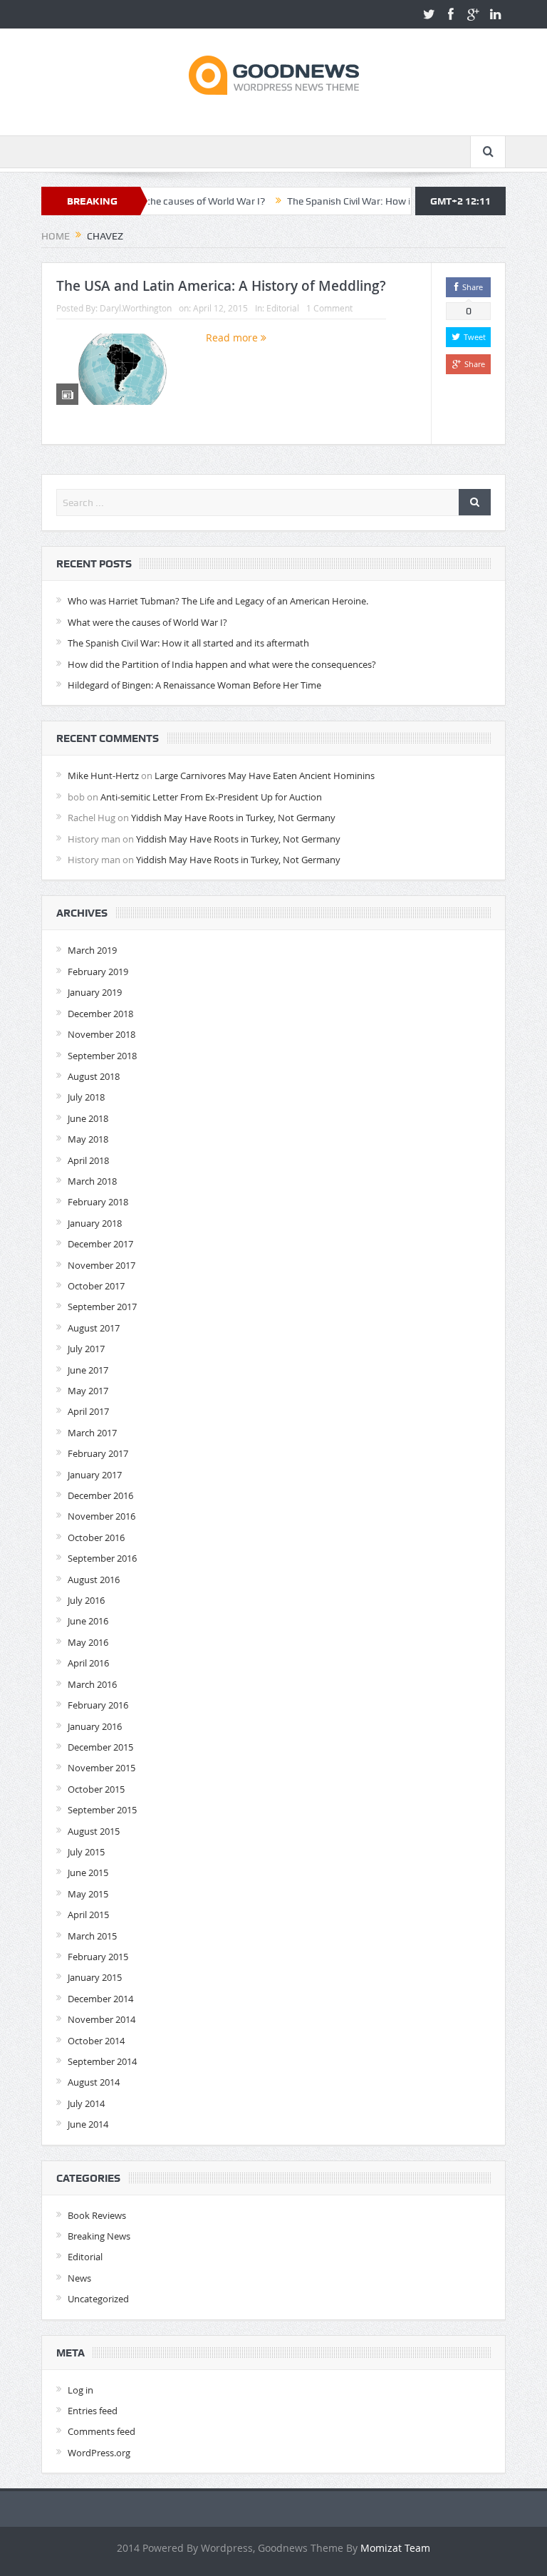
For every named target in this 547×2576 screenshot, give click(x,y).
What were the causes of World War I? (147, 622)
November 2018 (101, 1034)
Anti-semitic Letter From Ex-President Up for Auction (211, 797)
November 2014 (101, 2019)
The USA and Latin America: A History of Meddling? (221, 286)
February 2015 (98, 1957)
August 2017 (94, 1328)
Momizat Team (395, 2548)
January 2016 (95, 1726)
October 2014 (96, 2041)
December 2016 (100, 1495)
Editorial (283, 308)
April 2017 (88, 1411)
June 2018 (88, 1118)
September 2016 (102, 1558)
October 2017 (96, 1286)
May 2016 (88, 1642)
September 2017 (102, 1307)
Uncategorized (98, 2299)
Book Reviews (97, 2215)
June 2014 (88, 2124)
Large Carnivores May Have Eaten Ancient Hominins (265, 776)
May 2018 (88, 1139)
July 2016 (86, 1600)
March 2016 (92, 1684)
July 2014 (86, 2103)
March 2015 (92, 1936)
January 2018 (95, 1223)
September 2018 (102, 1056)
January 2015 (95, 1977)
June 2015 (88, 1872)
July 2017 (86, 1349)
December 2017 (100, 1244)
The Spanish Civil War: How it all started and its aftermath (379, 201)
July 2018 (86, 1097)
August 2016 (94, 1580)
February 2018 (98, 1202)
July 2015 (86, 1852)
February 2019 (98, 972)
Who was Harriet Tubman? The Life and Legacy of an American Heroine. (218, 601)
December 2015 (100, 1747)
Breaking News (99, 2236)
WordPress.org (99, 2453)
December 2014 (100, 1999)
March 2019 (92, 950)
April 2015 (88, 1915)
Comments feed (101, 2431)
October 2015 (96, 1789)
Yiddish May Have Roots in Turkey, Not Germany (233, 818)
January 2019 (95, 992)
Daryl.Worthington (136, 308)
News (79, 2278)
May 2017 (88, 1391)
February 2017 (98, 1453)
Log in (80, 2390)
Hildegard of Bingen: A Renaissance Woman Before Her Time (194, 685)
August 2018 (94, 1076)
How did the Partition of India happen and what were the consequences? (222, 664)
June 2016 (88, 1621)
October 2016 (96, 1537)
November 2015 (101, 1768)
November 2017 (101, 1265)
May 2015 (88, 1894)
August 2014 (94, 2082)
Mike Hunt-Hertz (103, 776)
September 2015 (102, 1810)
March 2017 (92, 1433)
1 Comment (329, 308)
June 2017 (88, 1370)
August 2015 (94, 1831)
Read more (233, 338)
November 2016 (101, 1516)
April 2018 (88, 1160)
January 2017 (95, 1475)
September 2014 (102, 2061)
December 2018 (100, 1014)
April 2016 (88, 1663)
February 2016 (98, 1705)
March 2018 (92, 1181)
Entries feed (93, 2411)
